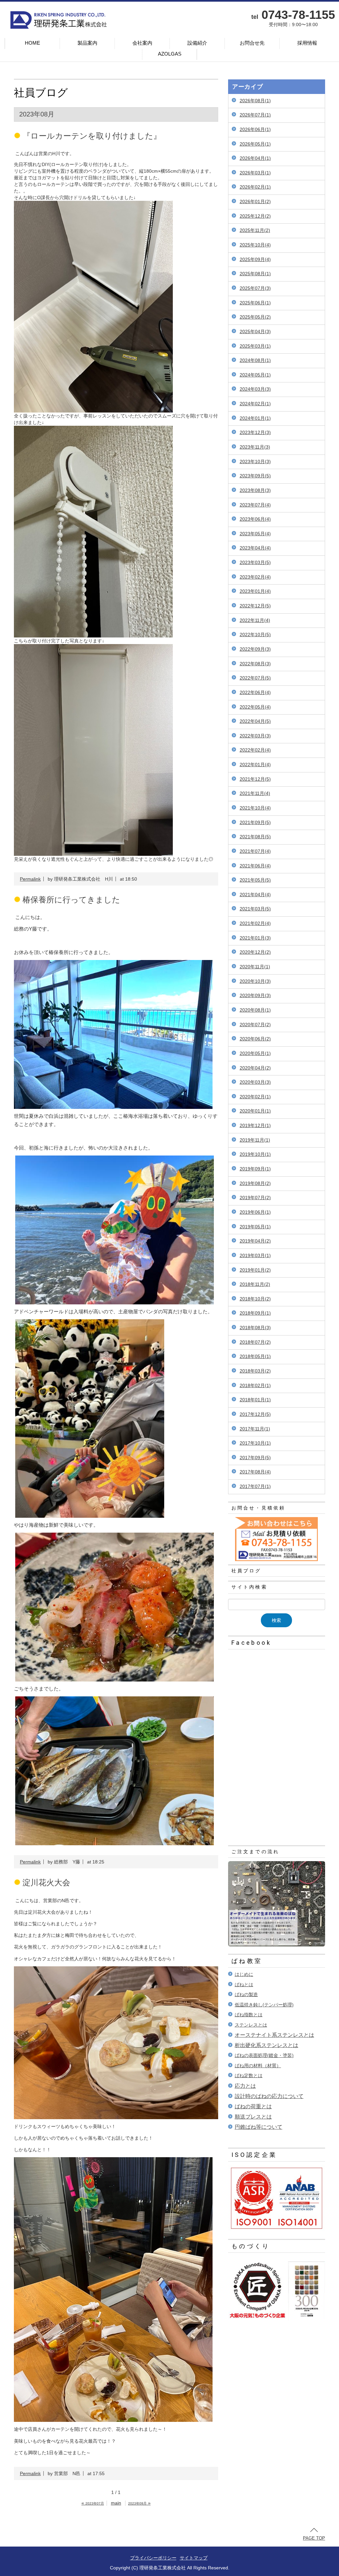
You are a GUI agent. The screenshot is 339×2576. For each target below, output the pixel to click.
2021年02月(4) (255, 923)
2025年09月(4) (255, 259)
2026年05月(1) (255, 144)
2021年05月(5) (255, 880)
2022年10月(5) (255, 634)
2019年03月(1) (255, 1255)
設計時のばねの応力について (269, 2096)
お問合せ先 (252, 43)
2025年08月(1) (255, 274)
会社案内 (142, 43)
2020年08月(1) (255, 1010)
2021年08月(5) (255, 837)
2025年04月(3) (255, 331)
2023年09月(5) (255, 476)
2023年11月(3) (255, 447)
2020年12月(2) (255, 952)
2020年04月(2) (255, 1068)
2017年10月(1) (255, 1443)
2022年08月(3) (255, 664)
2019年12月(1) (255, 1125)
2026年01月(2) (255, 201)
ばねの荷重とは (253, 2106)
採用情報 (307, 43)
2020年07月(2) (255, 1025)
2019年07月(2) (255, 1198)
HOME (32, 43)
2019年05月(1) (255, 1227)
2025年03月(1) (255, 346)
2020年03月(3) (255, 1082)
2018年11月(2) (255, 1284)
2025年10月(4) (255, 245)
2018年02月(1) (255, 1385)
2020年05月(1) (255, 1053)
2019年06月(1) (255, 1212)
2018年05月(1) (255, 1356)
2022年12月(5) (255, 606)
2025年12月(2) (255, 216)
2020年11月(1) (255, 967)
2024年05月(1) (255, 375)
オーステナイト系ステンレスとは (274, 2035)
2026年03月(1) (255, 173)
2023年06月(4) (255, 519)
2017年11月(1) (255, 1429)
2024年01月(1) (255, 418)
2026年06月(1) (255, 129)
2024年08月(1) (255, 360)
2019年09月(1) (255, 1169)
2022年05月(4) (255, 707)
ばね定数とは (249, 2075)
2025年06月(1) (255, 303)
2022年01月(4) (255, 764)
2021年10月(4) (255, 808)
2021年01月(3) (255, 938)
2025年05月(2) (255, 317)
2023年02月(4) (255, 577)
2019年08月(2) (255, 1183)
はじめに (244, 1974)
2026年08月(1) (255, 101)
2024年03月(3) (255, 389)
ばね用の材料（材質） (258, 2066)
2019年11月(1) (255, 1140)
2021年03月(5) (255, 909)
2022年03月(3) (255, 736)
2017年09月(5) (255, 1458)
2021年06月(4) (255, 866)
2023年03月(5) (255, 562)
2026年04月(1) (255, 158)
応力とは (245, 2086)
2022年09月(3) (255, 649)
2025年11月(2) (255, 230)
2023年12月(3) (255, 432)
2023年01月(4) (255, 591)
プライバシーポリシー (153, 2558)
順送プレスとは (253, 2117)
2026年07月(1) (255, 115)
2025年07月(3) (255, 288)
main (116, 2503)
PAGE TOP (314, 2538)
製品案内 (87, 43)
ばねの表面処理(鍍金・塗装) (264, 2055)
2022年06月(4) (255, 692)
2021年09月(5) (255, 822)
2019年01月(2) (255, 1270)
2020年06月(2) (255, 1039)
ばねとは (244, 1985)
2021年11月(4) (255, 793)
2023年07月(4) (255, 505)
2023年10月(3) (255, 461)
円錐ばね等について (259, 2127)
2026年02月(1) (255, 187)
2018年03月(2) (255, 1371)
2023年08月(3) (255, 490)
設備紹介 (197, 43)
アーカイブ (248, 87)
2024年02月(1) (255, 404)
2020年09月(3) (255, 995)
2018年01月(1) (255, 1400)
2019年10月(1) (255, 1154)
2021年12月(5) (255, 779)
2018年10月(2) (255, 1299)
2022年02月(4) (255, 750)
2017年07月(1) (255, 1486)
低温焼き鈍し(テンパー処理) (264, 2005)
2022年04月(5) (255, 721)
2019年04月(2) (255, 1241)
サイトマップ (194, 2558)
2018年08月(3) (255, 1328)
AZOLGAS (170, 54)
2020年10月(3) (255, 981)
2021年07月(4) (255, 851)
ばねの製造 (246, 1994)
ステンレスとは (251, 2025)
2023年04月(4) (255, 548)
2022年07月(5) (255, 678)
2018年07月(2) (255, 1342)
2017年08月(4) (255, 1472)
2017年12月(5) (255, 1414)
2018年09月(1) (255, 1313)
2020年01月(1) (255, 1111)
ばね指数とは (249, 2015)
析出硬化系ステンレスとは (266, 2045)
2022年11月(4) (255, 620)
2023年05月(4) (255, 534)
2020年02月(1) (255, 1097)
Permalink (30, 879)
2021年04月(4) (255, 895)
